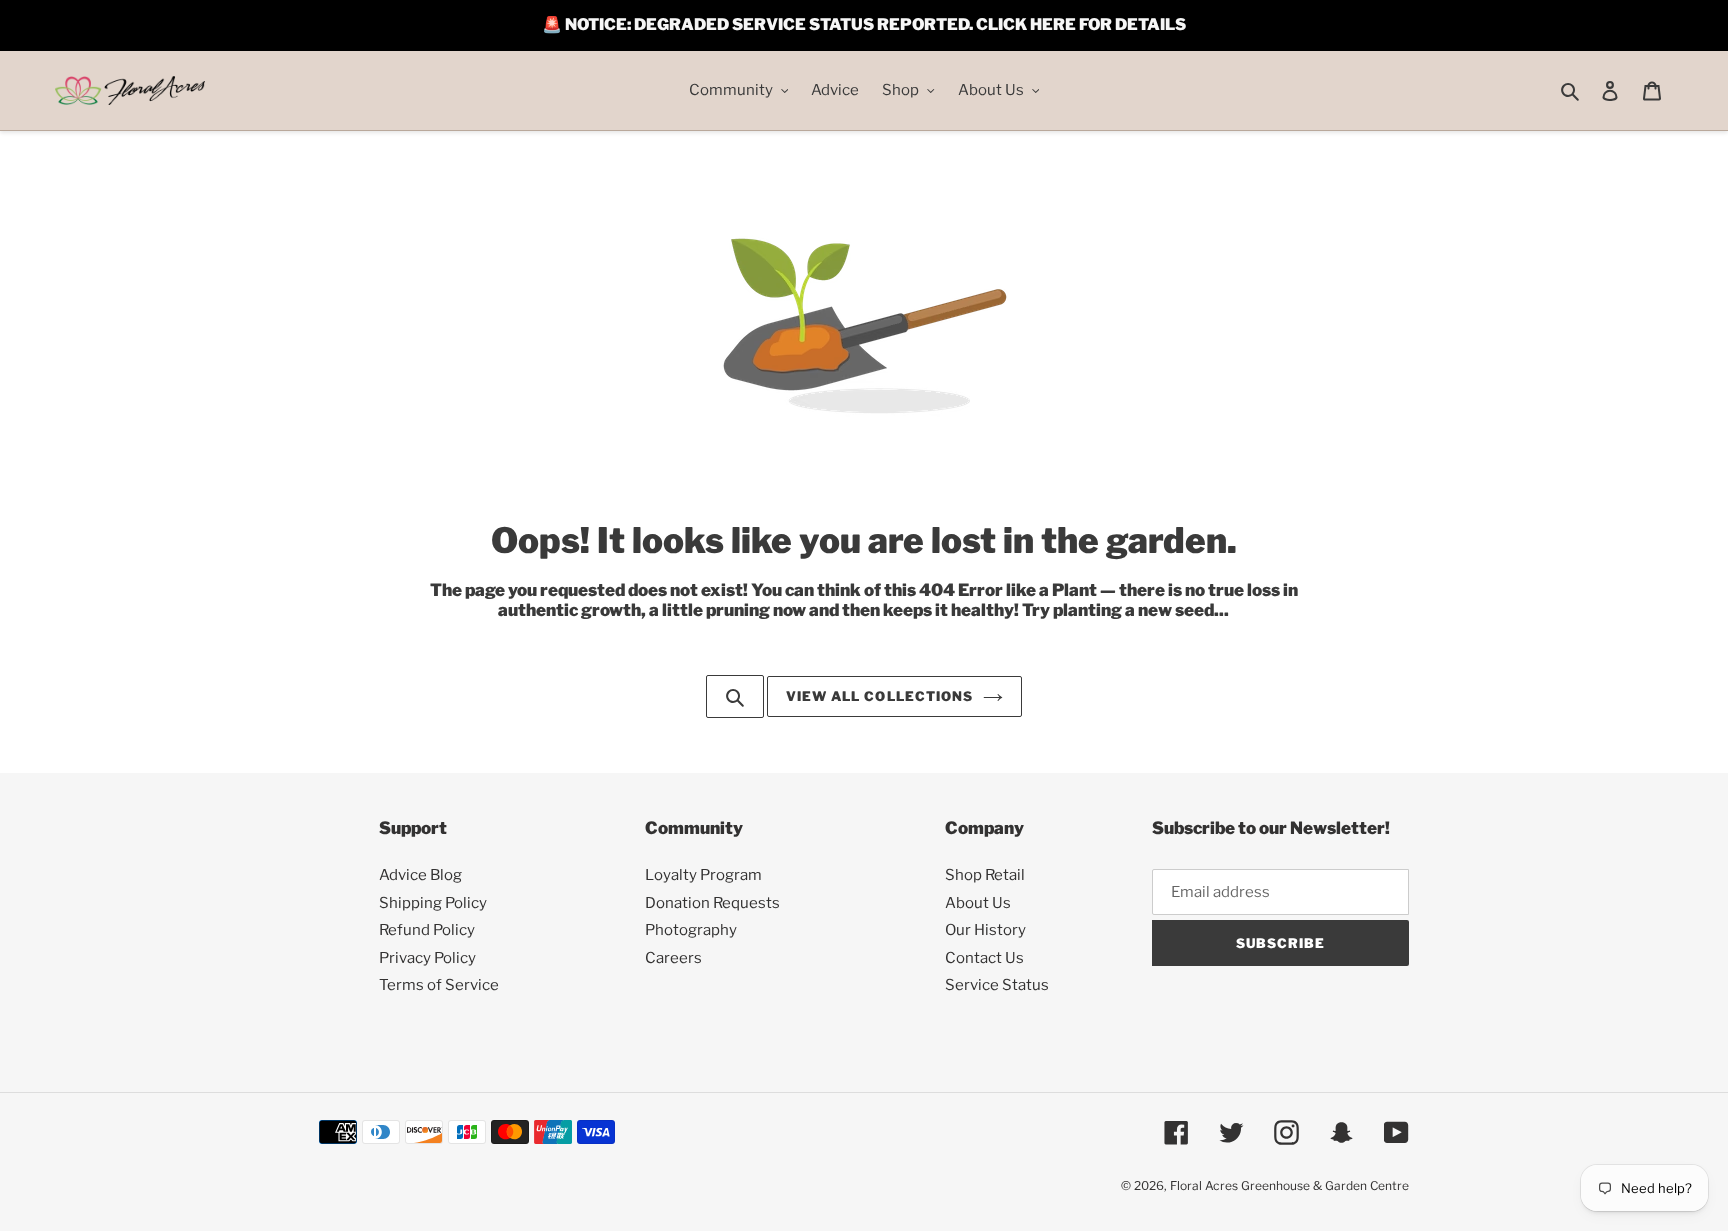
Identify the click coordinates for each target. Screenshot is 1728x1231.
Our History (985, 930)
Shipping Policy (433, 903)
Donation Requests (712, 903)
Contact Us (984, 958)
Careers (673, 958)
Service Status (997, 985)
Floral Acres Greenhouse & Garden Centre (1289, 1185)
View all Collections (879, 696)
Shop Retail (985, 875)
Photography (691, 930)
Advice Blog (420, 875)
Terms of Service (439, 985)
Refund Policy (427, 930)
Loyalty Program (703, 875)
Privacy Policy (427, 958)
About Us (978, 903)
